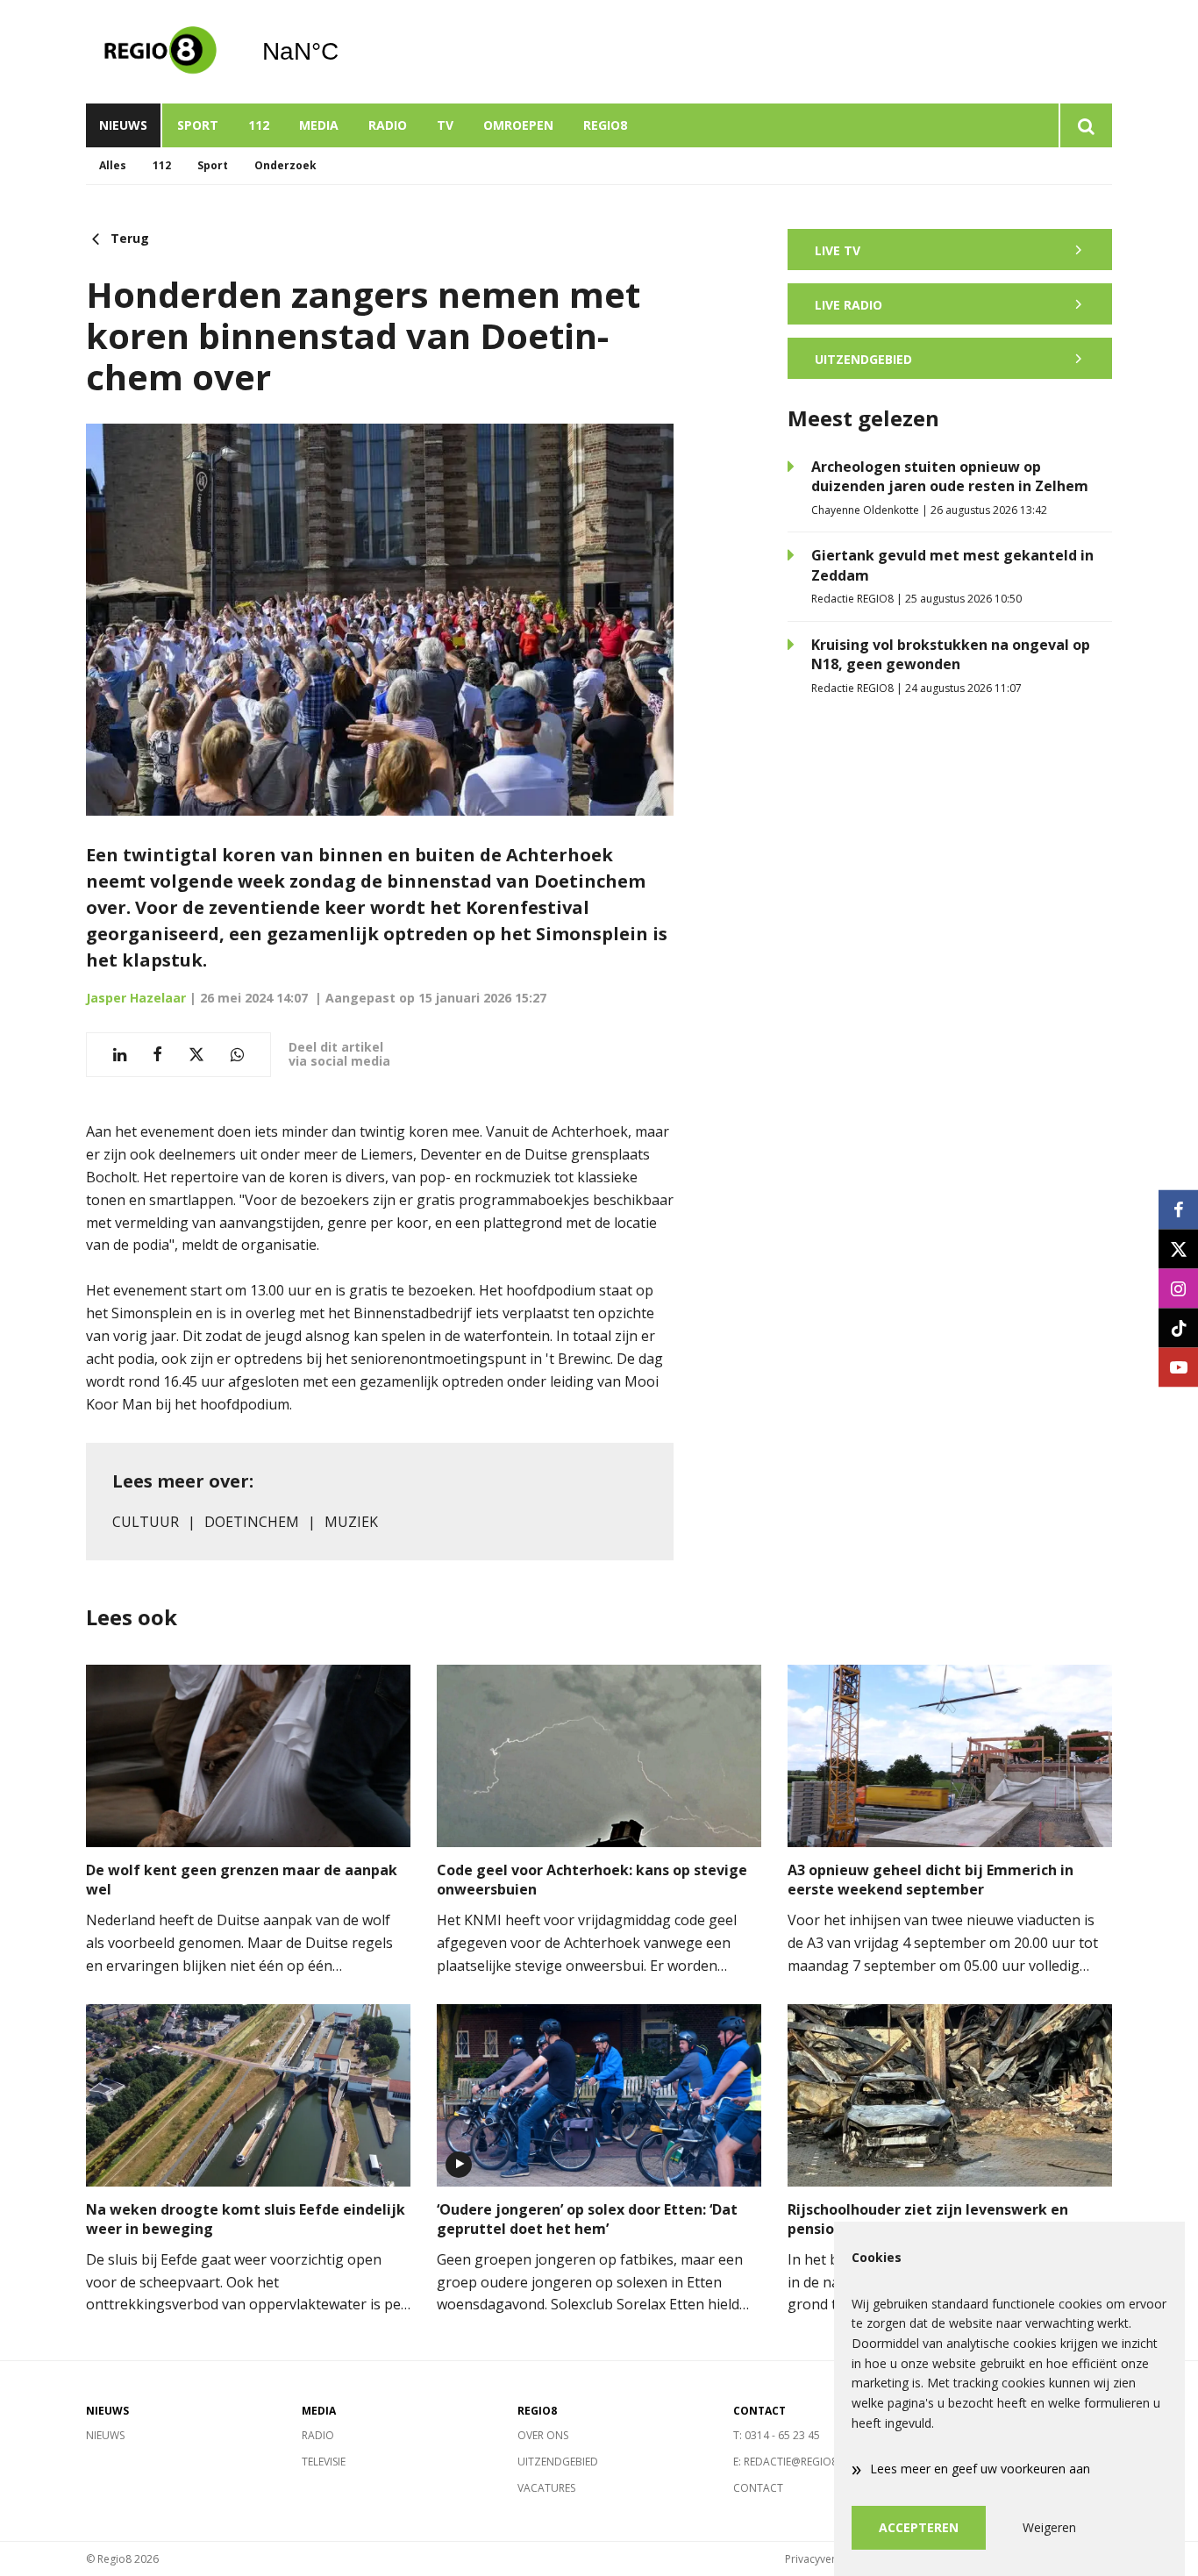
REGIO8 (605, 125)
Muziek (351, 1522)
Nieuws (123, 125)
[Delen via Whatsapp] (237, 1055)
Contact (758, 2488)
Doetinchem (252, 1522)
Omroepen (518, 125)
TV (445, 125)
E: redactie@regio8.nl (793, 2462)
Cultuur (146, 1522)
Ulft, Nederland (345, 52)
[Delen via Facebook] (157, 1055)
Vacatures (546, 2488)
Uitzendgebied (558, 2462)
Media (319, 125)
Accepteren (919, 2527)
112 (259, 125)
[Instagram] (1178, 1288)
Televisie (324, 2462)
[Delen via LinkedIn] (120, 1055)
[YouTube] (1178, 1367)
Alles (113, 165)
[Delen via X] (196, 1055)
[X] (1178, 1249)
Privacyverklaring (827, 2559)
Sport (198, 125)
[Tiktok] (1178, 1327)
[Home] (160, 52)
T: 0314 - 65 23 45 (777, 2435)
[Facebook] (1178, 1209)
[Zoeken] (1085, 125)
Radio (388, 125)
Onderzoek (285, 165)
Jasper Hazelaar (136, 998)
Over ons (543, 2435)
